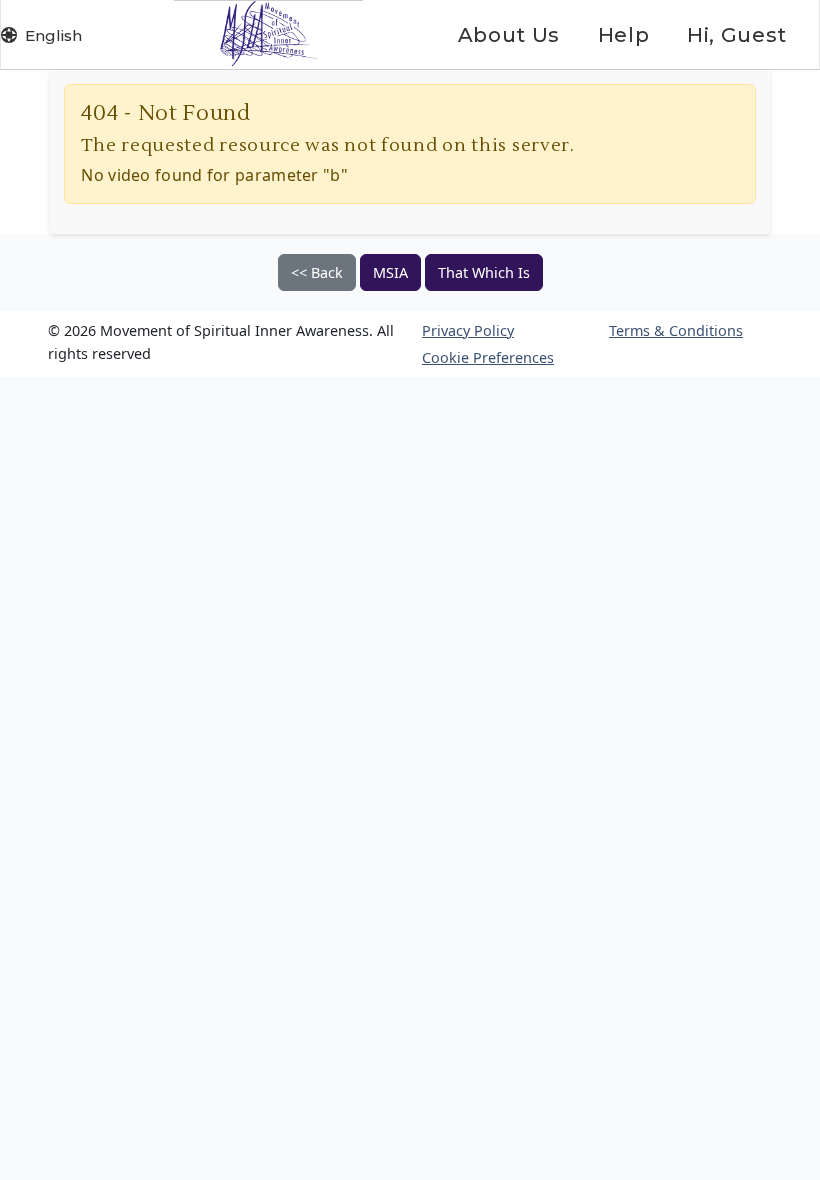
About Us (509, 35)
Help (623, 35)
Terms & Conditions (676, 330)
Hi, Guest (737, 35)
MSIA (390, 272)
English (53, 35)
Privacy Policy (468, 330)
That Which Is (484, 272)
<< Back (317, 272)
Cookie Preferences (488, 357)
